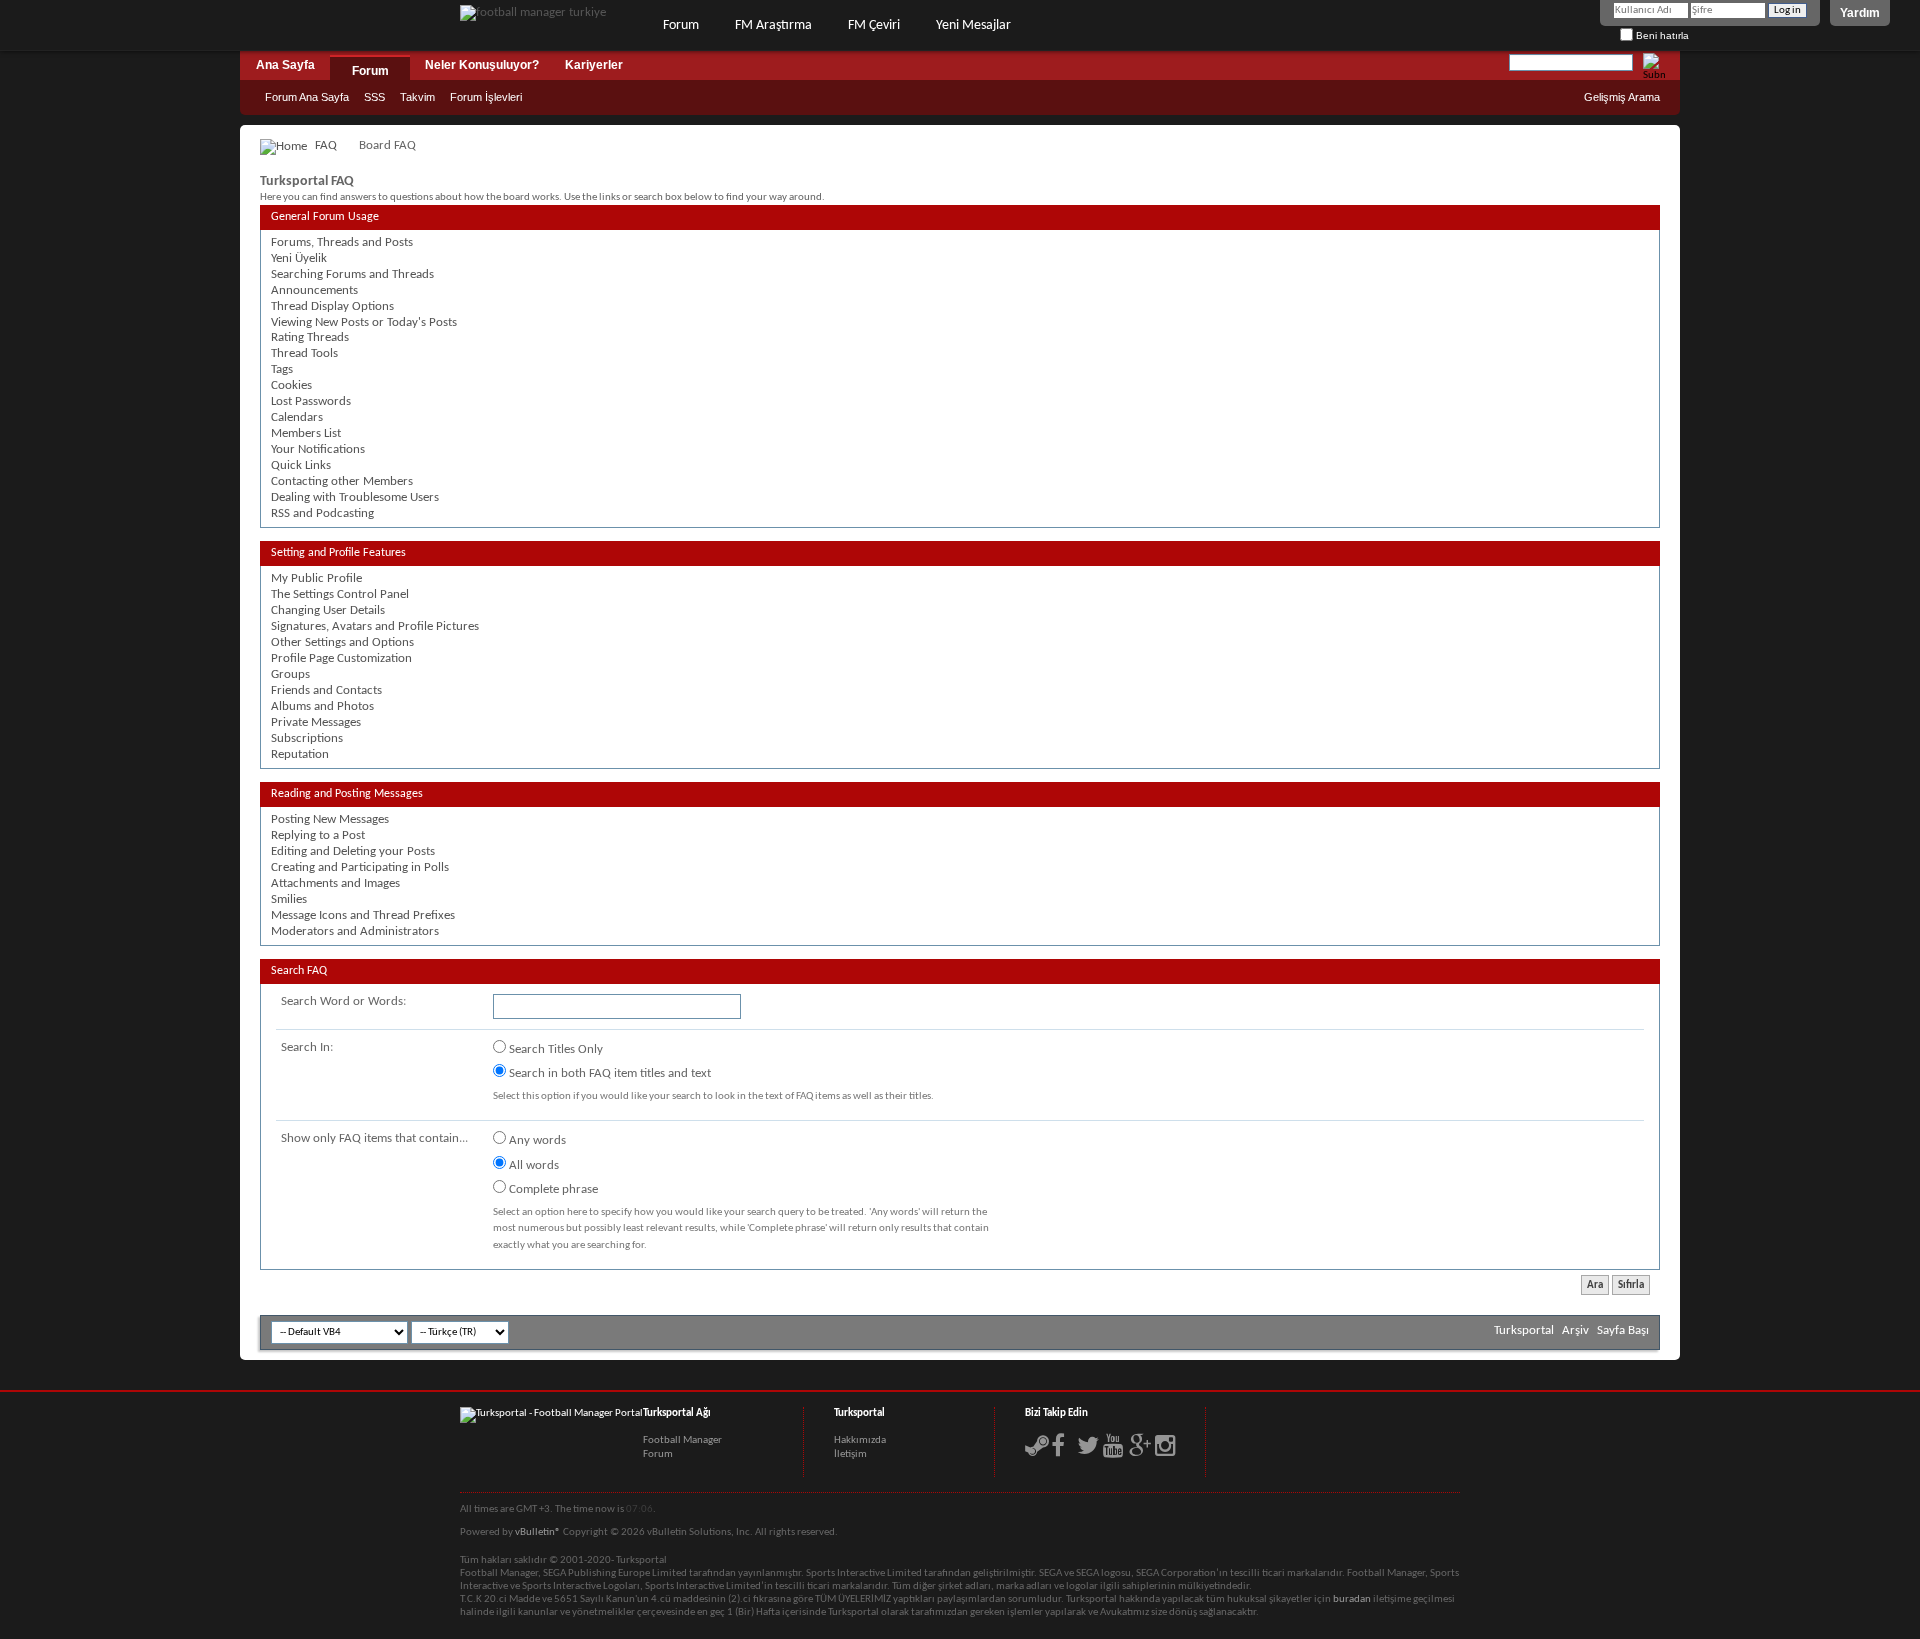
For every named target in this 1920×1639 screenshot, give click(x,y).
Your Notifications (318, 449)
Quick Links (301, 465)
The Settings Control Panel (340, 594)
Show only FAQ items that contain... (374, 1138)
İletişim (850, 1454)
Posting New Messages (330, 819)
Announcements (314, 290)
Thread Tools (304, 353)
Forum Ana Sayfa (307, 97)
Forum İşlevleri (486, 97)
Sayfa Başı (1623, 1330)
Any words (536, 1140)
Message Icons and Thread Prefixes (363, 915)
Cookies (291, 385)
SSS (374, 97)
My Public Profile (316, 578)
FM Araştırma (773, 25)
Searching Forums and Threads (352, 274)
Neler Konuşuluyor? (482, 65)
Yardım (1860, 13)
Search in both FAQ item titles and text (608, 1073)
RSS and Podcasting (322, 513)
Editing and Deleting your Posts (353, 851)
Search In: (307, 1047)
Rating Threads (310, 337)
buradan (1352, 1599)
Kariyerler (594, 65)
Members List (306, 433)
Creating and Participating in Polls (360, 867)
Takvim (417, 97)
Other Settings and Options (342, 642)
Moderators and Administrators (355, 931)
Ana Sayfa (285, 65)
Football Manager (682, 1440)
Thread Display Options (332, 306)
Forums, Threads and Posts (342, 242)
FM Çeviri (874, 25)
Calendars (297, 417)
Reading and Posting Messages (347, 794)
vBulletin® (538, 1532)
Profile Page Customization (341, 658)
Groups (290, 674)
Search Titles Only (554, 1049)
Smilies (289, 899)
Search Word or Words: (343, 1001)
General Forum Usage (325, 217)
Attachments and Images (335, 883)
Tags (282, 369)
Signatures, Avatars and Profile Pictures (375, 626)
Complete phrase (552, 1189)
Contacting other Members (342, 481)
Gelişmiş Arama (1622, 97)
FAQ (326, 145)
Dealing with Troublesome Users (355, 497)
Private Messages (316, 722)
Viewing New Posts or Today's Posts (364, 322)
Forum (681, 25)
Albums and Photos (322, 706)
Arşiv (1575, 1330)
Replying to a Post (318, 835)
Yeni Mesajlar (973, 25)
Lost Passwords (311, 401)
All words (532, 1165)
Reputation (300, 754)
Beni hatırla (1661, 35)
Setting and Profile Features (338, 553)
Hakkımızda (860, 1440)
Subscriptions (307, 738)
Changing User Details (328, 610)
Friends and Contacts (326, 690)
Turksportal (1524, 1330)
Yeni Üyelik (299, 258)
